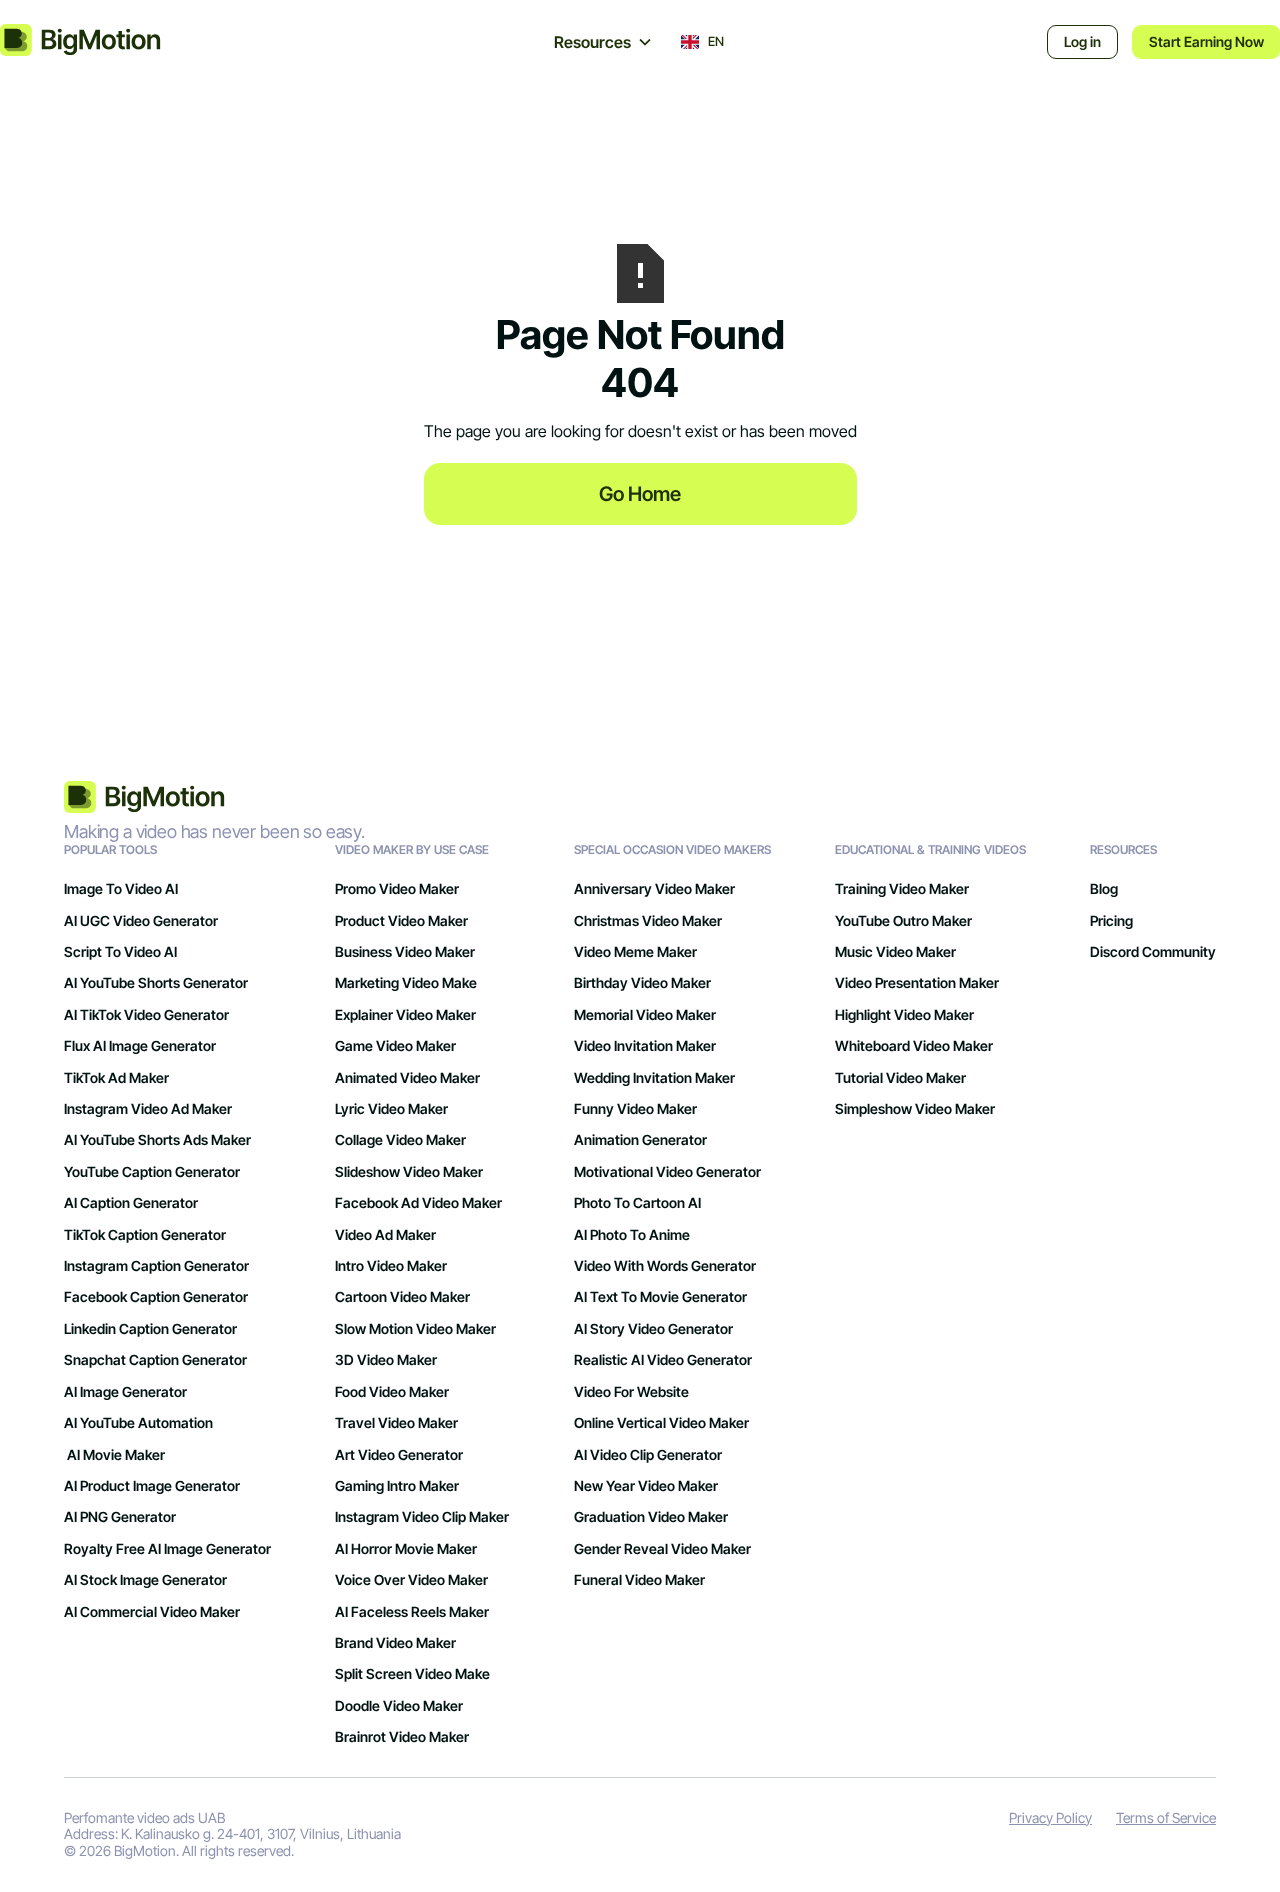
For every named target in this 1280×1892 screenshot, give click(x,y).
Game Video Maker (395, 1045)
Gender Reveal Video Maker (662, 1548)
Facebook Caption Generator (156, 1296)
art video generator (399, 1454)
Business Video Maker (405, 951)
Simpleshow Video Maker (915, 1108)
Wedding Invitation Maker (654, 1077)
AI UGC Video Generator (141, 920)
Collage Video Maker (400, 1139)
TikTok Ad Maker (116, 1077)
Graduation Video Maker (651, 1516)
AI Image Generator (125, 1391)
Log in (1082, 41)
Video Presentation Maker (917, 982)
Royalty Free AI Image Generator (167, 1548)
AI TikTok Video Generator (146, 1014)
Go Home (640, 494)
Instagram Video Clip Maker (422, 1516)
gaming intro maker (397, 1485)
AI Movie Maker (114, 1454)
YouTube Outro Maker (903, 920)
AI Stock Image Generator (145, 1579)
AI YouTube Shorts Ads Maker (157, 1139)
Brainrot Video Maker (402, 1736)
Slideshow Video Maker (409, 1171)
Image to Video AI (121, 888)
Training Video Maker (902, 888)
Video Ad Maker (385, 1234)
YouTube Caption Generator (152, 1171)
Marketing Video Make (406, 982)
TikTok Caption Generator (145, 1234)
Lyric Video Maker (391, 1108)
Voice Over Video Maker (411, 1579)
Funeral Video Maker (639, 1579)
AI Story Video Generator (653, 1328)
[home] (98, 42)
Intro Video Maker (391, 1265)
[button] (603, 42)
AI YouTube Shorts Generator (156, 982)
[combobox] (702, 42)
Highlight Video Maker (904, 1014)
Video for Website (631, 1391)
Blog (1104, 888)
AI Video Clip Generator (648, 1454)
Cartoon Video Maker (402, 1296)
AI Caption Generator (131, 1202)
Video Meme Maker (635, 951)
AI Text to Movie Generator (660, 1296)
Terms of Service (1166, 1818)
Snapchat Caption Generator (155, 1359)
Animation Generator (640, 1139)
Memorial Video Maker (645, 1014)
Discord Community (1153, 951)
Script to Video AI (120, 951)
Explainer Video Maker (405, 1014)
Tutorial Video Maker (900, 1077)
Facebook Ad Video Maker (418, 1202)
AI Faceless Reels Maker (412, 1611)
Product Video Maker (401, 920)
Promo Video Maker (397, 888)
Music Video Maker (895, 951)
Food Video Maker (392, 1391)
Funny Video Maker (635, 1108)
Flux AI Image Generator (140, 1045)
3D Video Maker (386, 1359)
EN (716, 42)
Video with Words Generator (665, 1265)
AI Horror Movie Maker (406, 1548)
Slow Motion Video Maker (415, 1328)
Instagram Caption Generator (156, 1265)
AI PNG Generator (120, 1516)
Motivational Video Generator (667, 1171)
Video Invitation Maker (645, 1045)
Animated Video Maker (407, 1077)
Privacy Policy (1050, 1818)
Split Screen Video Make (412, 1673)
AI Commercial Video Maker (152, 1611)
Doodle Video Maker (399, 1705)
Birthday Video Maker (642, 982)
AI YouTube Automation (138, 1422)
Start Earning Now (1206, 41)
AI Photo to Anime (632, 1234)
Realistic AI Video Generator (663, 1359)
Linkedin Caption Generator (150, 1328)
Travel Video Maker (396, 1422)
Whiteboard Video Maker (914, 1045)
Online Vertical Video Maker (661, 1422)
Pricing (1111, 920)
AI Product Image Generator (152, 1485)
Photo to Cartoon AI (637, 1202)
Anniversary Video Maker (654, 888)
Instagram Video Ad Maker (148, 1108)
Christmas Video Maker (648, 920)
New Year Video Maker (646, 1485)
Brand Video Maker (395, 1642)
